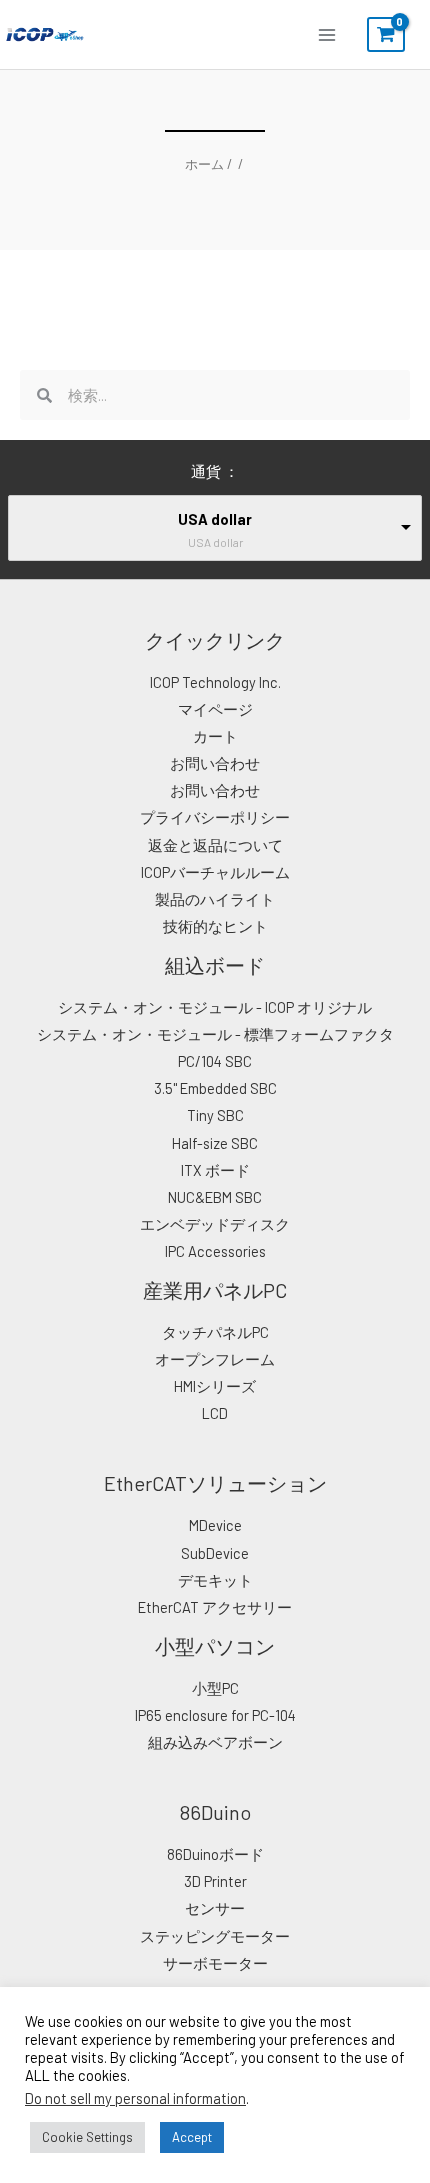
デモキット (215, 1580)
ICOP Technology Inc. (215, 682)
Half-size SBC (215, 1143)
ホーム (204, 164)
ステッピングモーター (215, 1936)
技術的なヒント (215, 926)
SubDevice (215, 1553)
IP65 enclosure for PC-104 (215, 1715)
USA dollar (215, 519)
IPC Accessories (215, 1251)
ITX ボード (215, 1170)
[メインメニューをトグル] (327, 34)
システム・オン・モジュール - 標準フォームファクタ (215, 1034)
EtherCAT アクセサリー (215, 1607)
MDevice (215, 1525)
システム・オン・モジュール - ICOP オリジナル (215, 1007)
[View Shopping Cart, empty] (386, 35)
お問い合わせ (215, 763)
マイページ (215, 709)
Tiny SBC (215, 1115)
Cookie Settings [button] (87, 2137)
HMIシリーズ (215, 1386)
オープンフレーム (215, 1359)
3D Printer (215, 1881)
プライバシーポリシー (215, 817)
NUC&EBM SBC (215, 1197)
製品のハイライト (215, 899)
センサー (215, 1908)
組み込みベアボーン (215, 1742)
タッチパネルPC (215, 1332)
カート (215, 736)
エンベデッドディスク (215, 1224)
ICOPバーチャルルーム (215, 872)
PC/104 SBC (215, 1061)
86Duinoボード (215, 1854)
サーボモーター (215, 1963)
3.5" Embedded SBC (215, 1088)
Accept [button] (192, 2137)
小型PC (215, 1688)
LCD (215, 1413)
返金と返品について (215, 845)
